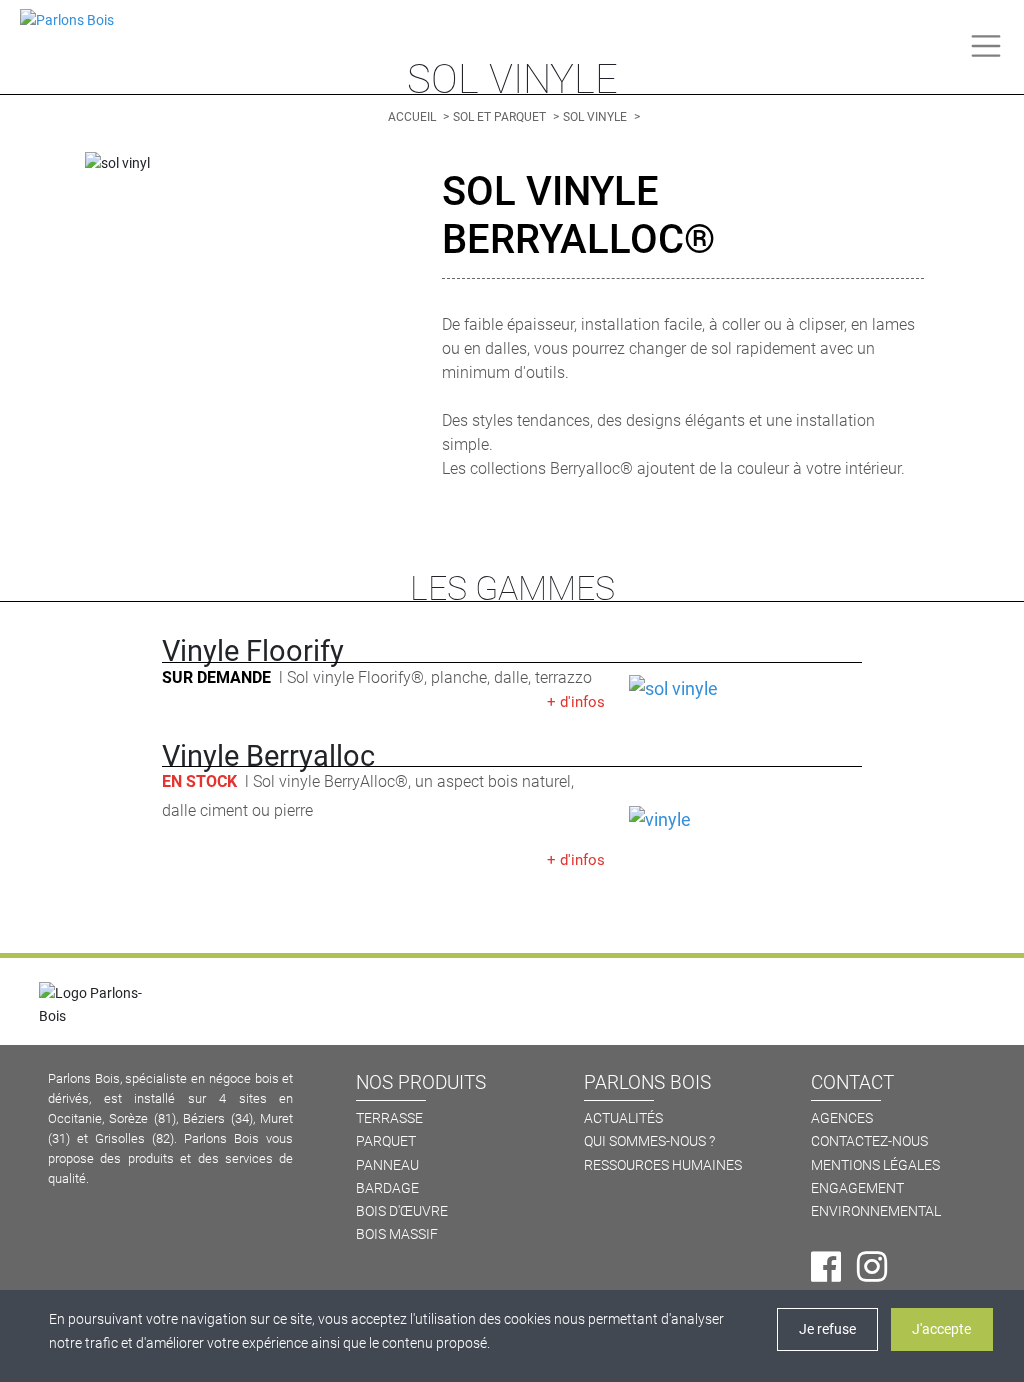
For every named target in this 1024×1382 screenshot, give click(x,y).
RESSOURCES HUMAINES (663, 1165)
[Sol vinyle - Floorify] (745, 689)
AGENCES (842, 1118)
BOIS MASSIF (397, 1234)
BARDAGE (387, 1188)
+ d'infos (575, 702)
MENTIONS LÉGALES (875, 1165)
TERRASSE (389, 1118)
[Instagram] (872, 1267)
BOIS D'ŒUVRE (402, 1211)
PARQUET (386, 1141)
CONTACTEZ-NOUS (869, 1141)
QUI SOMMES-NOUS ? (649, 1141)
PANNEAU (387, 1165)
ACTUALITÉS (623, 1118)
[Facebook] (826, 1267)
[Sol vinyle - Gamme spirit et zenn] (745, 820)
